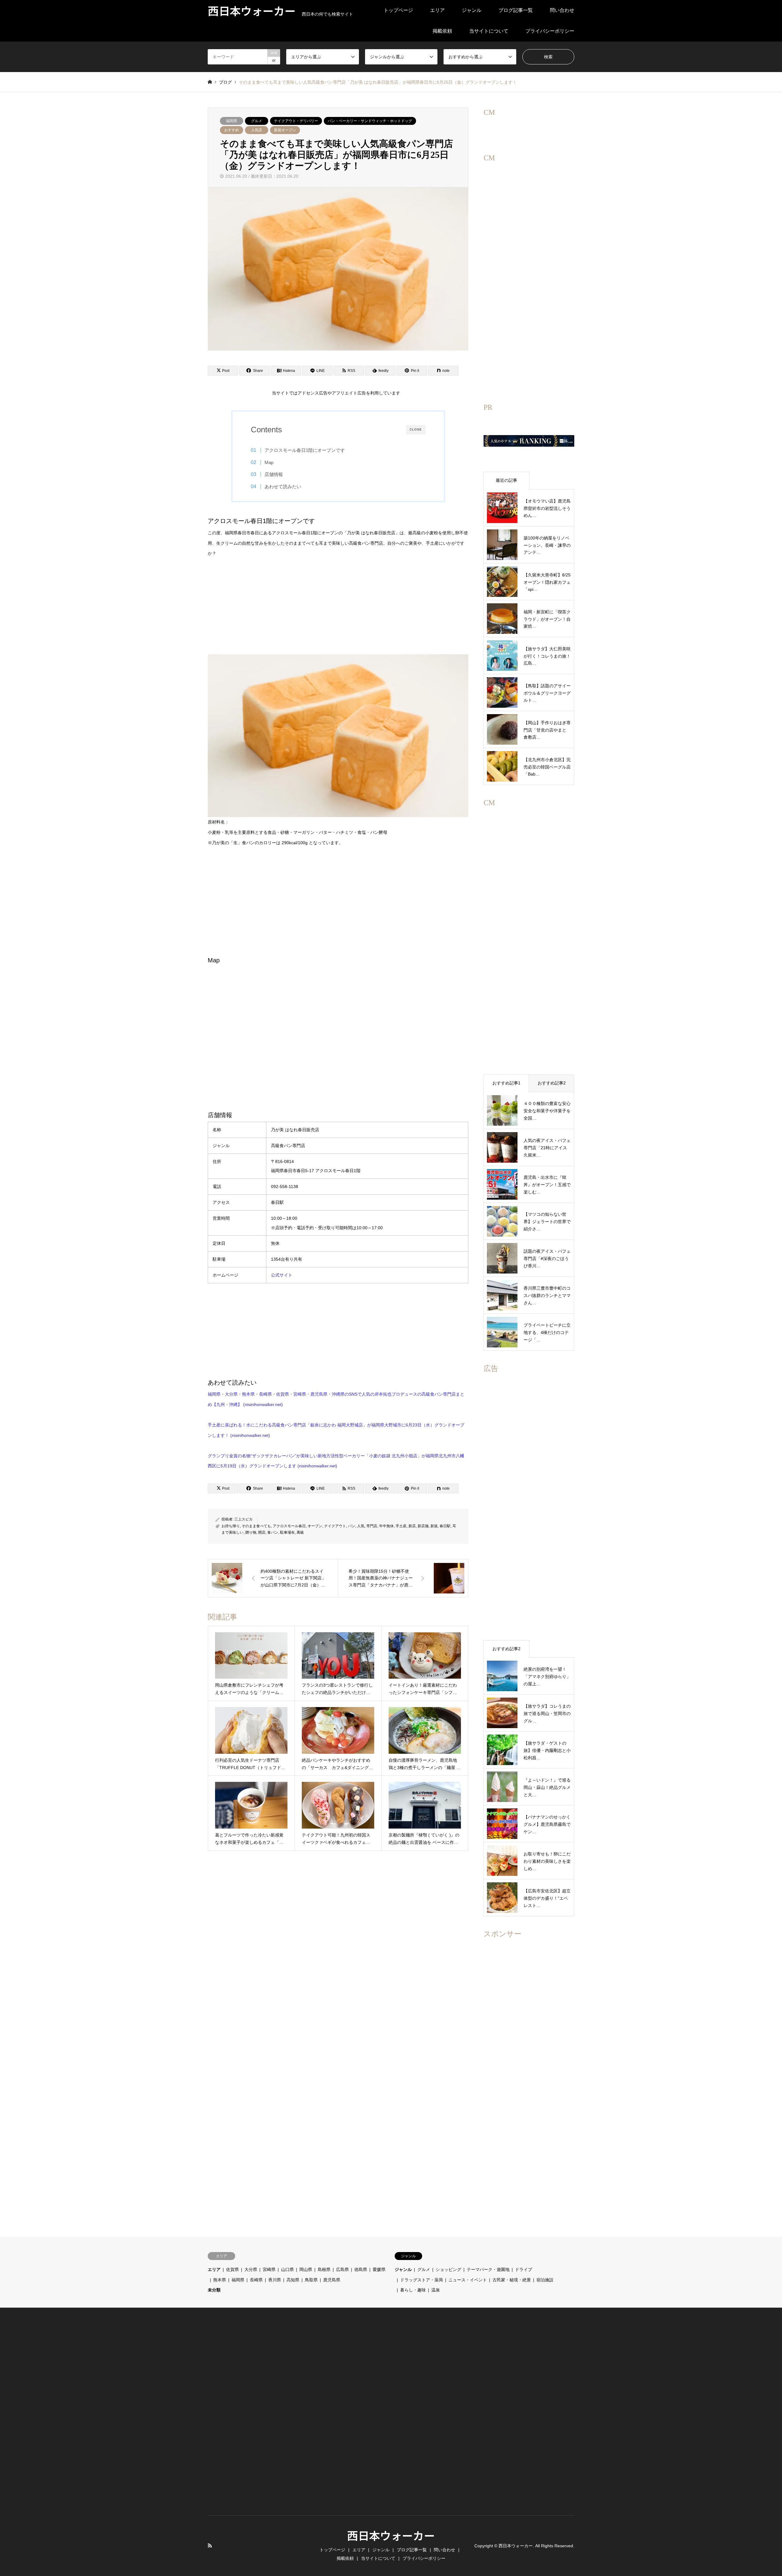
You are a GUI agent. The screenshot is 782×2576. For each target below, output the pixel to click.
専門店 (372, 1526)
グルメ (257, 121)
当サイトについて (489, 31)
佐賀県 (232, 2269)
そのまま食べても (256, 1526)
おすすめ (232, 130)
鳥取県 (311, 2280)
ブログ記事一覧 (516, 10)
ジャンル (472, 10)
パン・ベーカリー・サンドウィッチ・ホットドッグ (370, 121)
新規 (434, 1526)
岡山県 (306, 2269)
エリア (437, 10)
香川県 (275, 2280)
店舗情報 (274, 474)
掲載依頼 (442, 31)
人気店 (257, 130)
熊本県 (220, 2280)
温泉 (436, 2290)
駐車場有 (287, 1532)
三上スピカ (243, 1519)
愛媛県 (379, 2269)
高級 (300, 1532)
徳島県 (361, 2269)
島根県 (324, 2269)
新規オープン (285, 130)
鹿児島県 (332, 2280)
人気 (361, 1526)
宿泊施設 (545, 2280)
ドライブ (524, 2269)
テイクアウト (335, 1526)
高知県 (293, 2280)
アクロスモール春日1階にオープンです (305, 450)
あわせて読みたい (283, 487)
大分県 (251, 2269)
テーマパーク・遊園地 (488, 2269)
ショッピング (448, 2269)
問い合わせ (562, 10)
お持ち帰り (231, 1526)
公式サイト (282, 1275)
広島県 (342, 2269)
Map (269, 462)
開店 (262, 1532)
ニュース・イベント (468, 2280)
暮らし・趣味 (413, 2290)
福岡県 (232, 121)
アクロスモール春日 (289, 1526)
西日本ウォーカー (391, 2535)
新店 (412, 1526)
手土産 (401, 1526)
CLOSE (416, 429)
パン (352, 1526)
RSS (210, 2545)
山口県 (287, 2269)
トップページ (398, 10)
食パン (273, 1532)
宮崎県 (269, 2269)
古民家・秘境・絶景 (512, 2280)
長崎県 (256, 2280)
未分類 (214, 2290)
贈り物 (251, 1532)
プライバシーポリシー (550, 31)
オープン (315, 1526)
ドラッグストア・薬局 (422, 2280)
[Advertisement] (338, 612)
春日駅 (445, 1526)
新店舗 (423, 1526)
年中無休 (386, 1526)
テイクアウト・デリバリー (296, 121)
